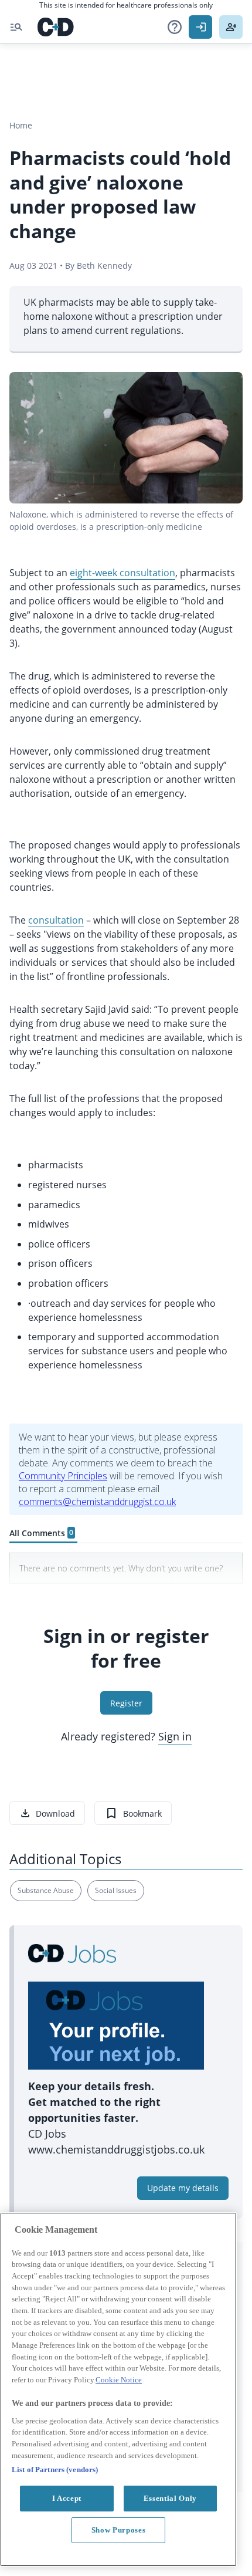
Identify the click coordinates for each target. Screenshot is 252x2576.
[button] (175, 27)
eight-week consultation (122, 573)
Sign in (175, 1736)
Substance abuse (46, 1890)
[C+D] (56, 27)
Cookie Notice (119, 2380)
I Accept (67, 2498)
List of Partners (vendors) (55, 2469)
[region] (118, 2389)
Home (21, 125)
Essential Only (170, 2498)
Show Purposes (119, 2530)
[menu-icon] (16, 27)
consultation (56, 920)
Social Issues (116, 1890)
